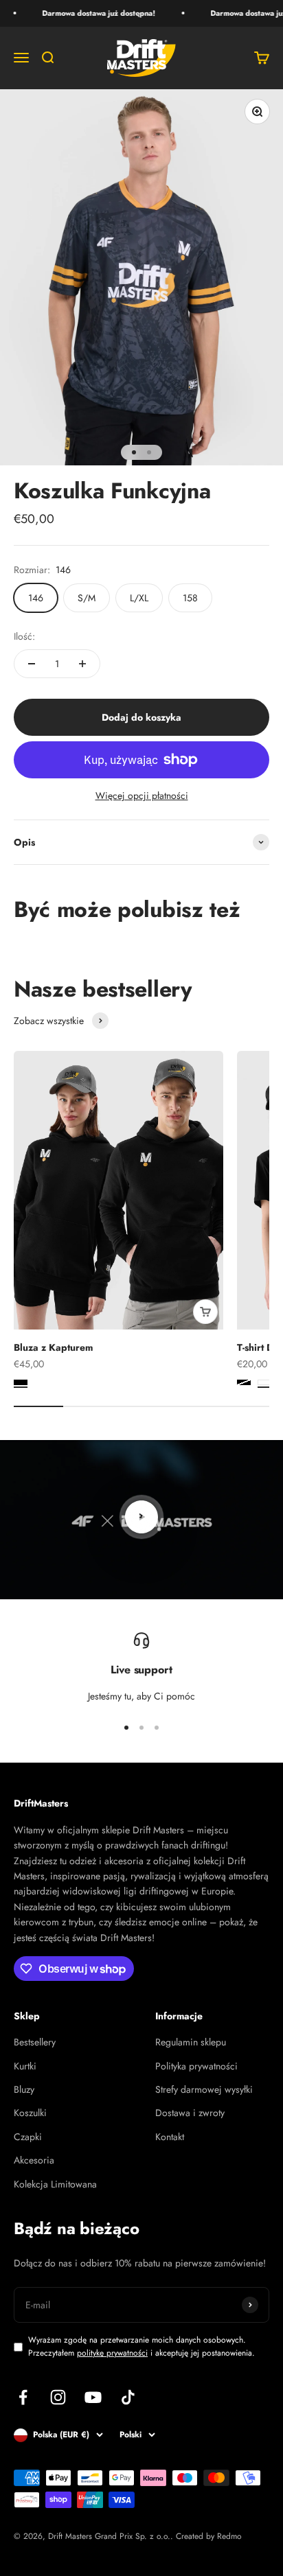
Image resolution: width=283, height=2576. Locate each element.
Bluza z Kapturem (53, 1347)
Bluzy (24, 2089)
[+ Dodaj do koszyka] (205, 1312)
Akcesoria (34, 2160)
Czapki (28, 2137)
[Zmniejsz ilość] (32, 664)
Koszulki (30, 2113)
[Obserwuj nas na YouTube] (93, 2397)
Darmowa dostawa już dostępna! (91, 13)
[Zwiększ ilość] (82, 664)
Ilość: (24, 636)
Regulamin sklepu (191, 2042)
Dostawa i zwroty (190, 2113)
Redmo (229, 2536)
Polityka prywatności (196, 2066)
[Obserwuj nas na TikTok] (128, 2397)
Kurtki (25, 2066)
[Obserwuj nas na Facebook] (23, 2397)
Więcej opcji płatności (142, 796)
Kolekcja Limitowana (55, 2184)
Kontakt (170, 2137)
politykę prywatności (112, 2353)
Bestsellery (35, 2042)
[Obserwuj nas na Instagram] (58, 2397)
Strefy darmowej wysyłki (204, 2089)
